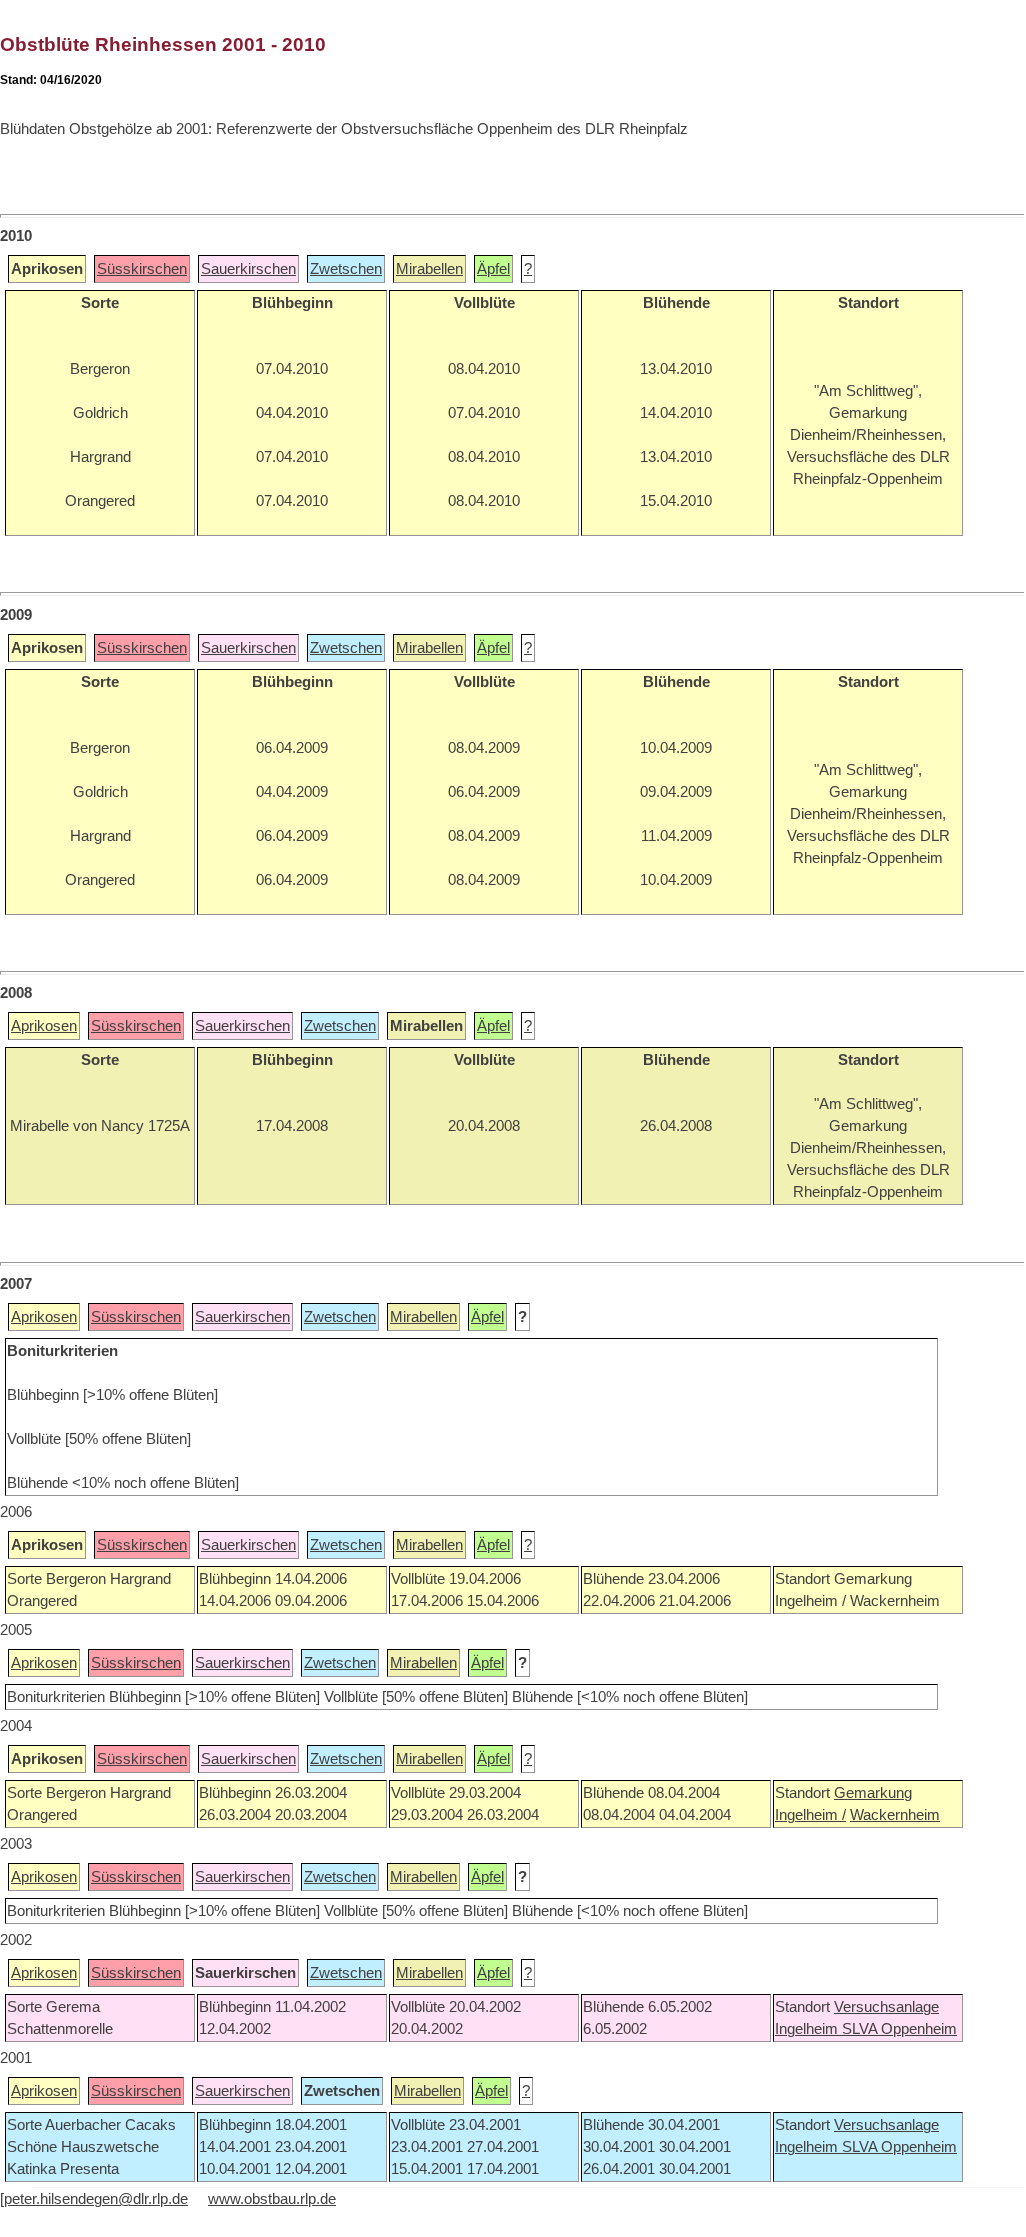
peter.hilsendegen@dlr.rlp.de (96, 2199)
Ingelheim (808, 2029)
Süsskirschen (142, 269)
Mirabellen (429, 269)
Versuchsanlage (886, 2007)
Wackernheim (895, 1815)
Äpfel (493, 269)
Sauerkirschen (248, 269)
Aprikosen (44, 1026)
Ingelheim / (810, 1815)
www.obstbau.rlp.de (272, 2199)
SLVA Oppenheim (899, 2029)
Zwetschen (346, 269)
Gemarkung (873, 1793)
